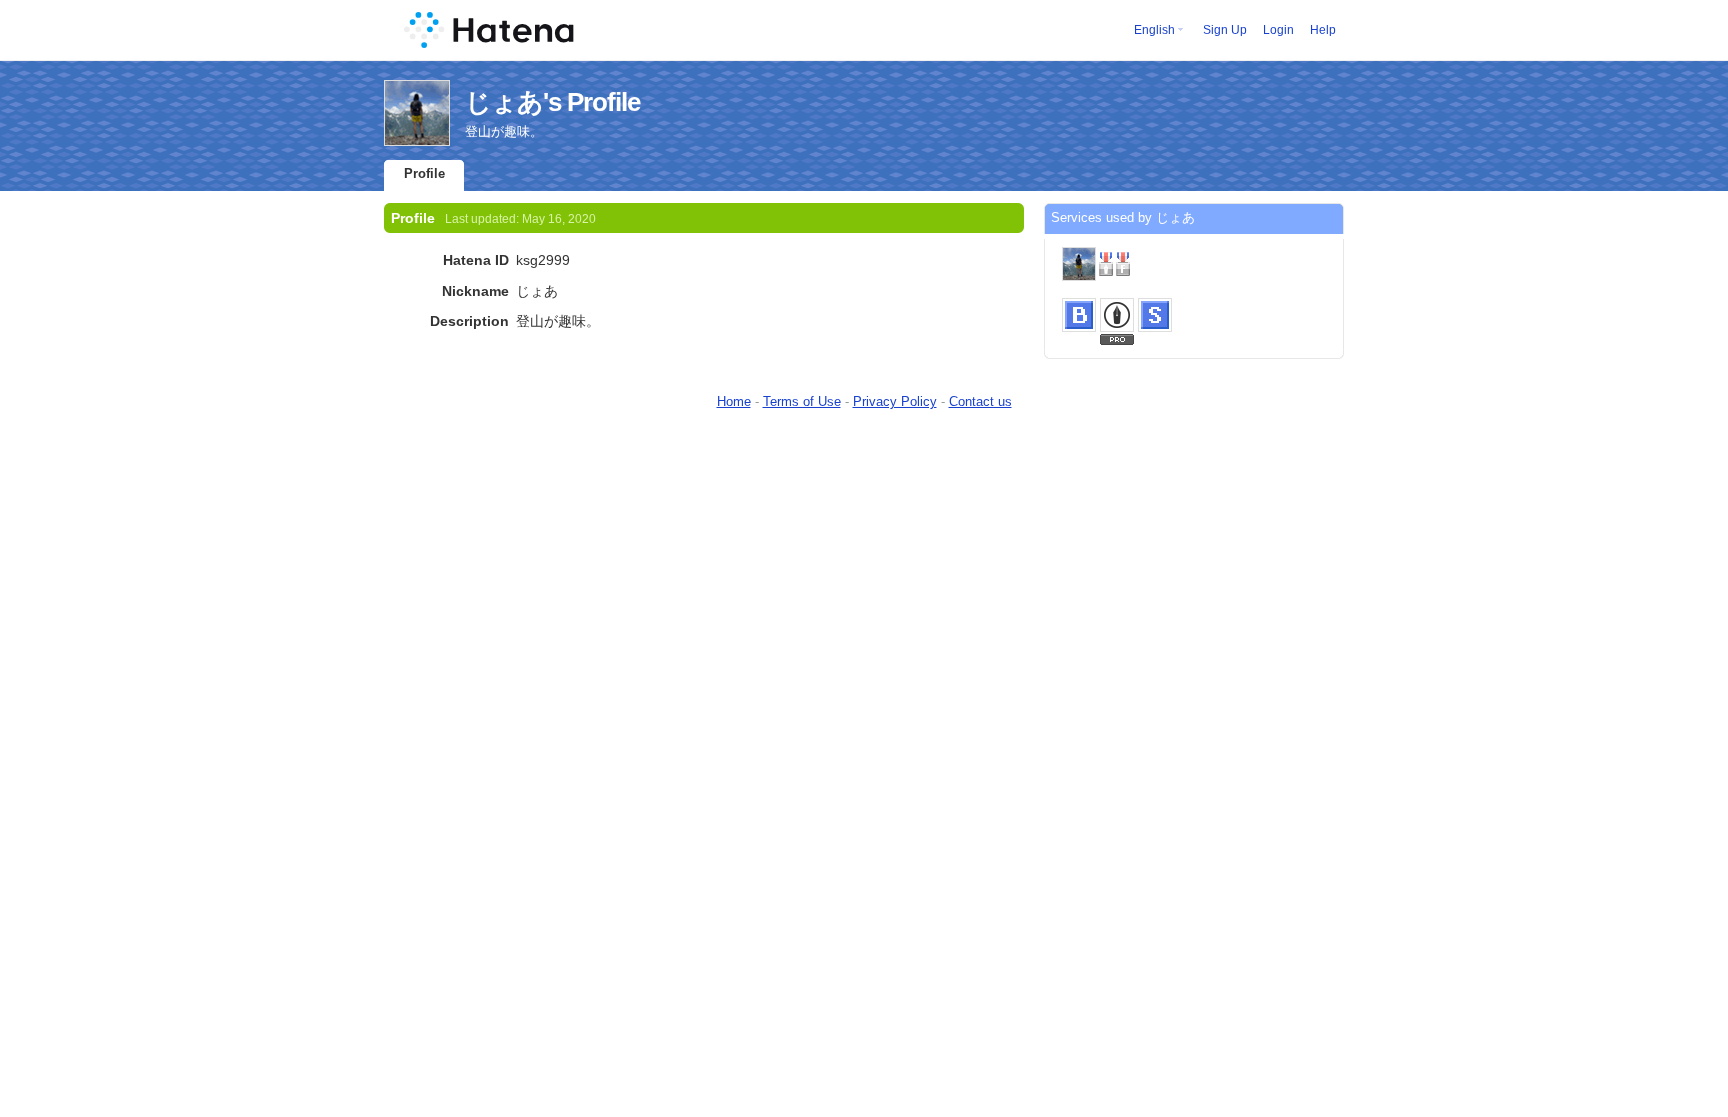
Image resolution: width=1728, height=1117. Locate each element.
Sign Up (1225, 30)
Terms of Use (802, 401)
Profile (424, 173)
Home (734, 401)
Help (1323, 30)
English (1154, 30)
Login (1278, 30)
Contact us (980, 401)
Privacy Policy (895, 401)
